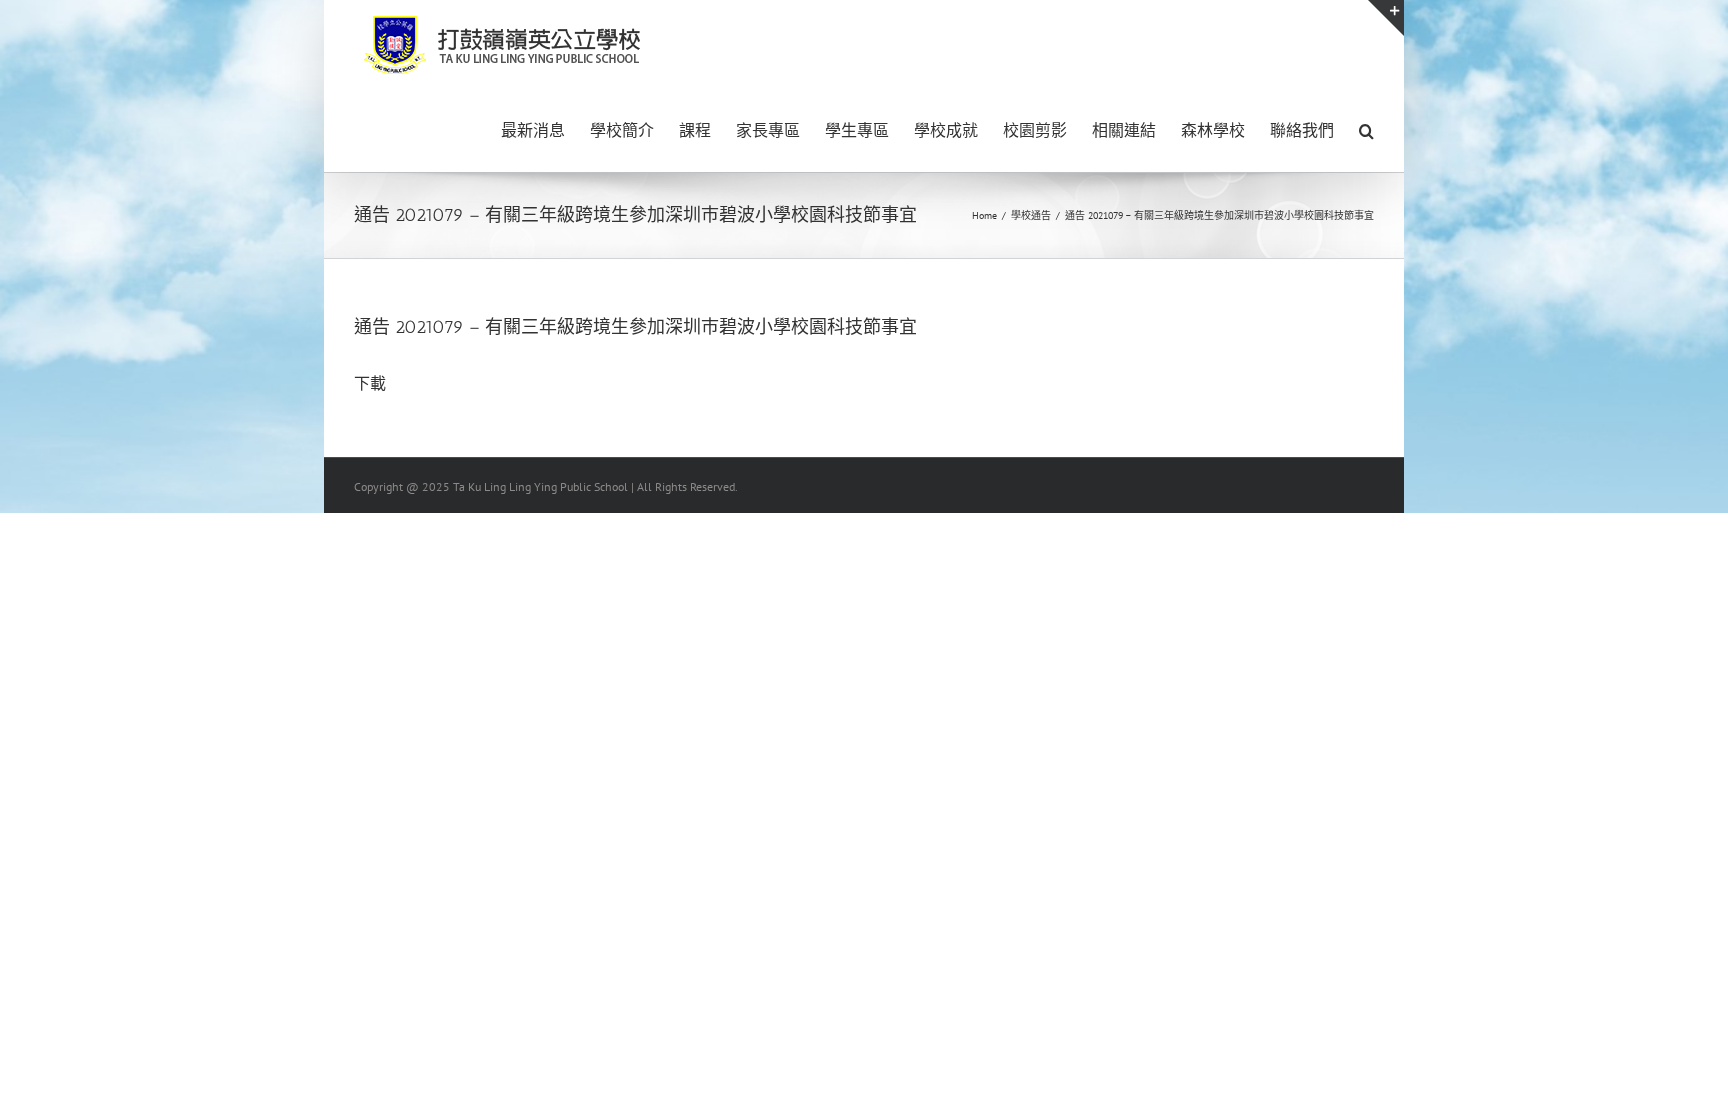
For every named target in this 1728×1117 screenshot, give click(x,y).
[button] (1366, 129)
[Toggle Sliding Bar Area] (1386, 18)
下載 (370, 383)
